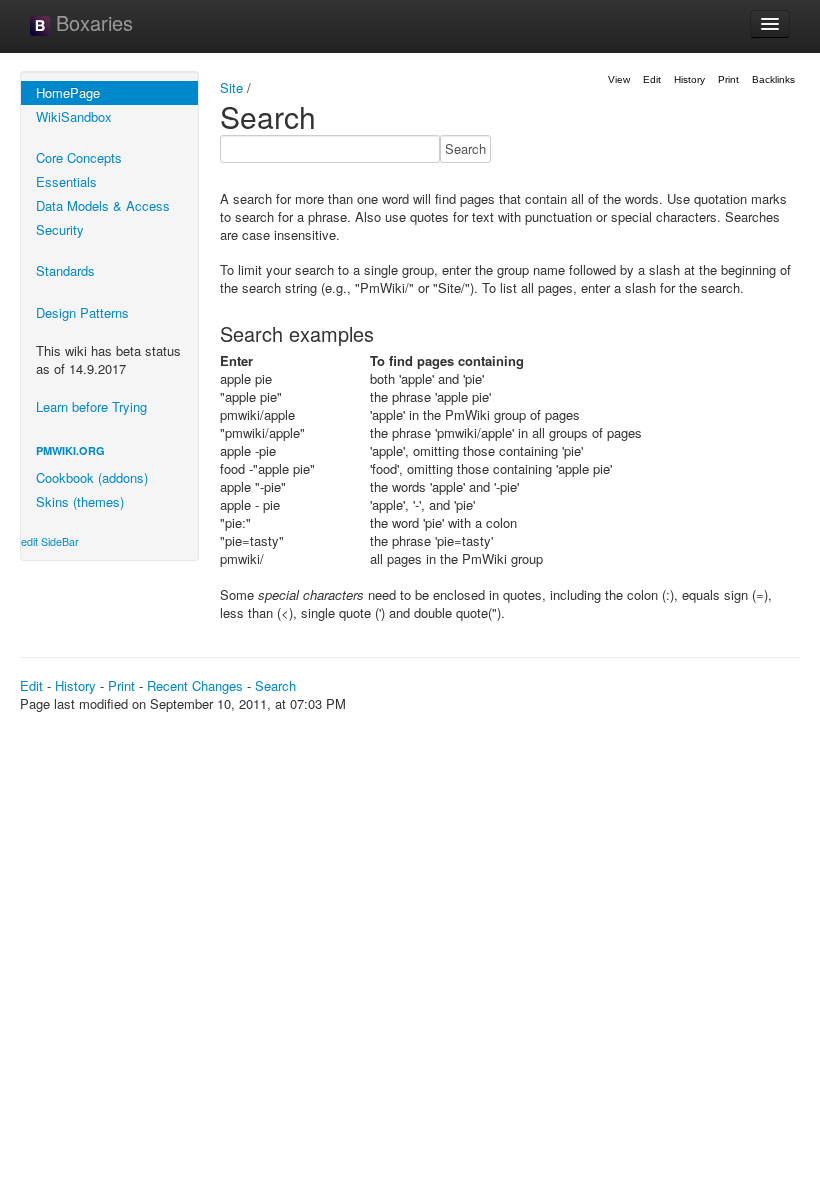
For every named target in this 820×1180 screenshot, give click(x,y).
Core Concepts (79, 157)
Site (231, 87)
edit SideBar (50, 541)
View (619, 79)
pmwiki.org (70, 450)
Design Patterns (82, 312)
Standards (65, 270)
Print (728, 79)
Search (275, 685)
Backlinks (773, 79)
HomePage (68, 92)
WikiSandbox (74, 116)
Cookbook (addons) (92, 477)
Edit (652, 79)
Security (60, 229)
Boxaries (91, 22)
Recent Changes (195, 685)
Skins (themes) (80, 501)
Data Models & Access (103, 205)
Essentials (66, 181)
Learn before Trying (91, 406)
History (689, 79)
